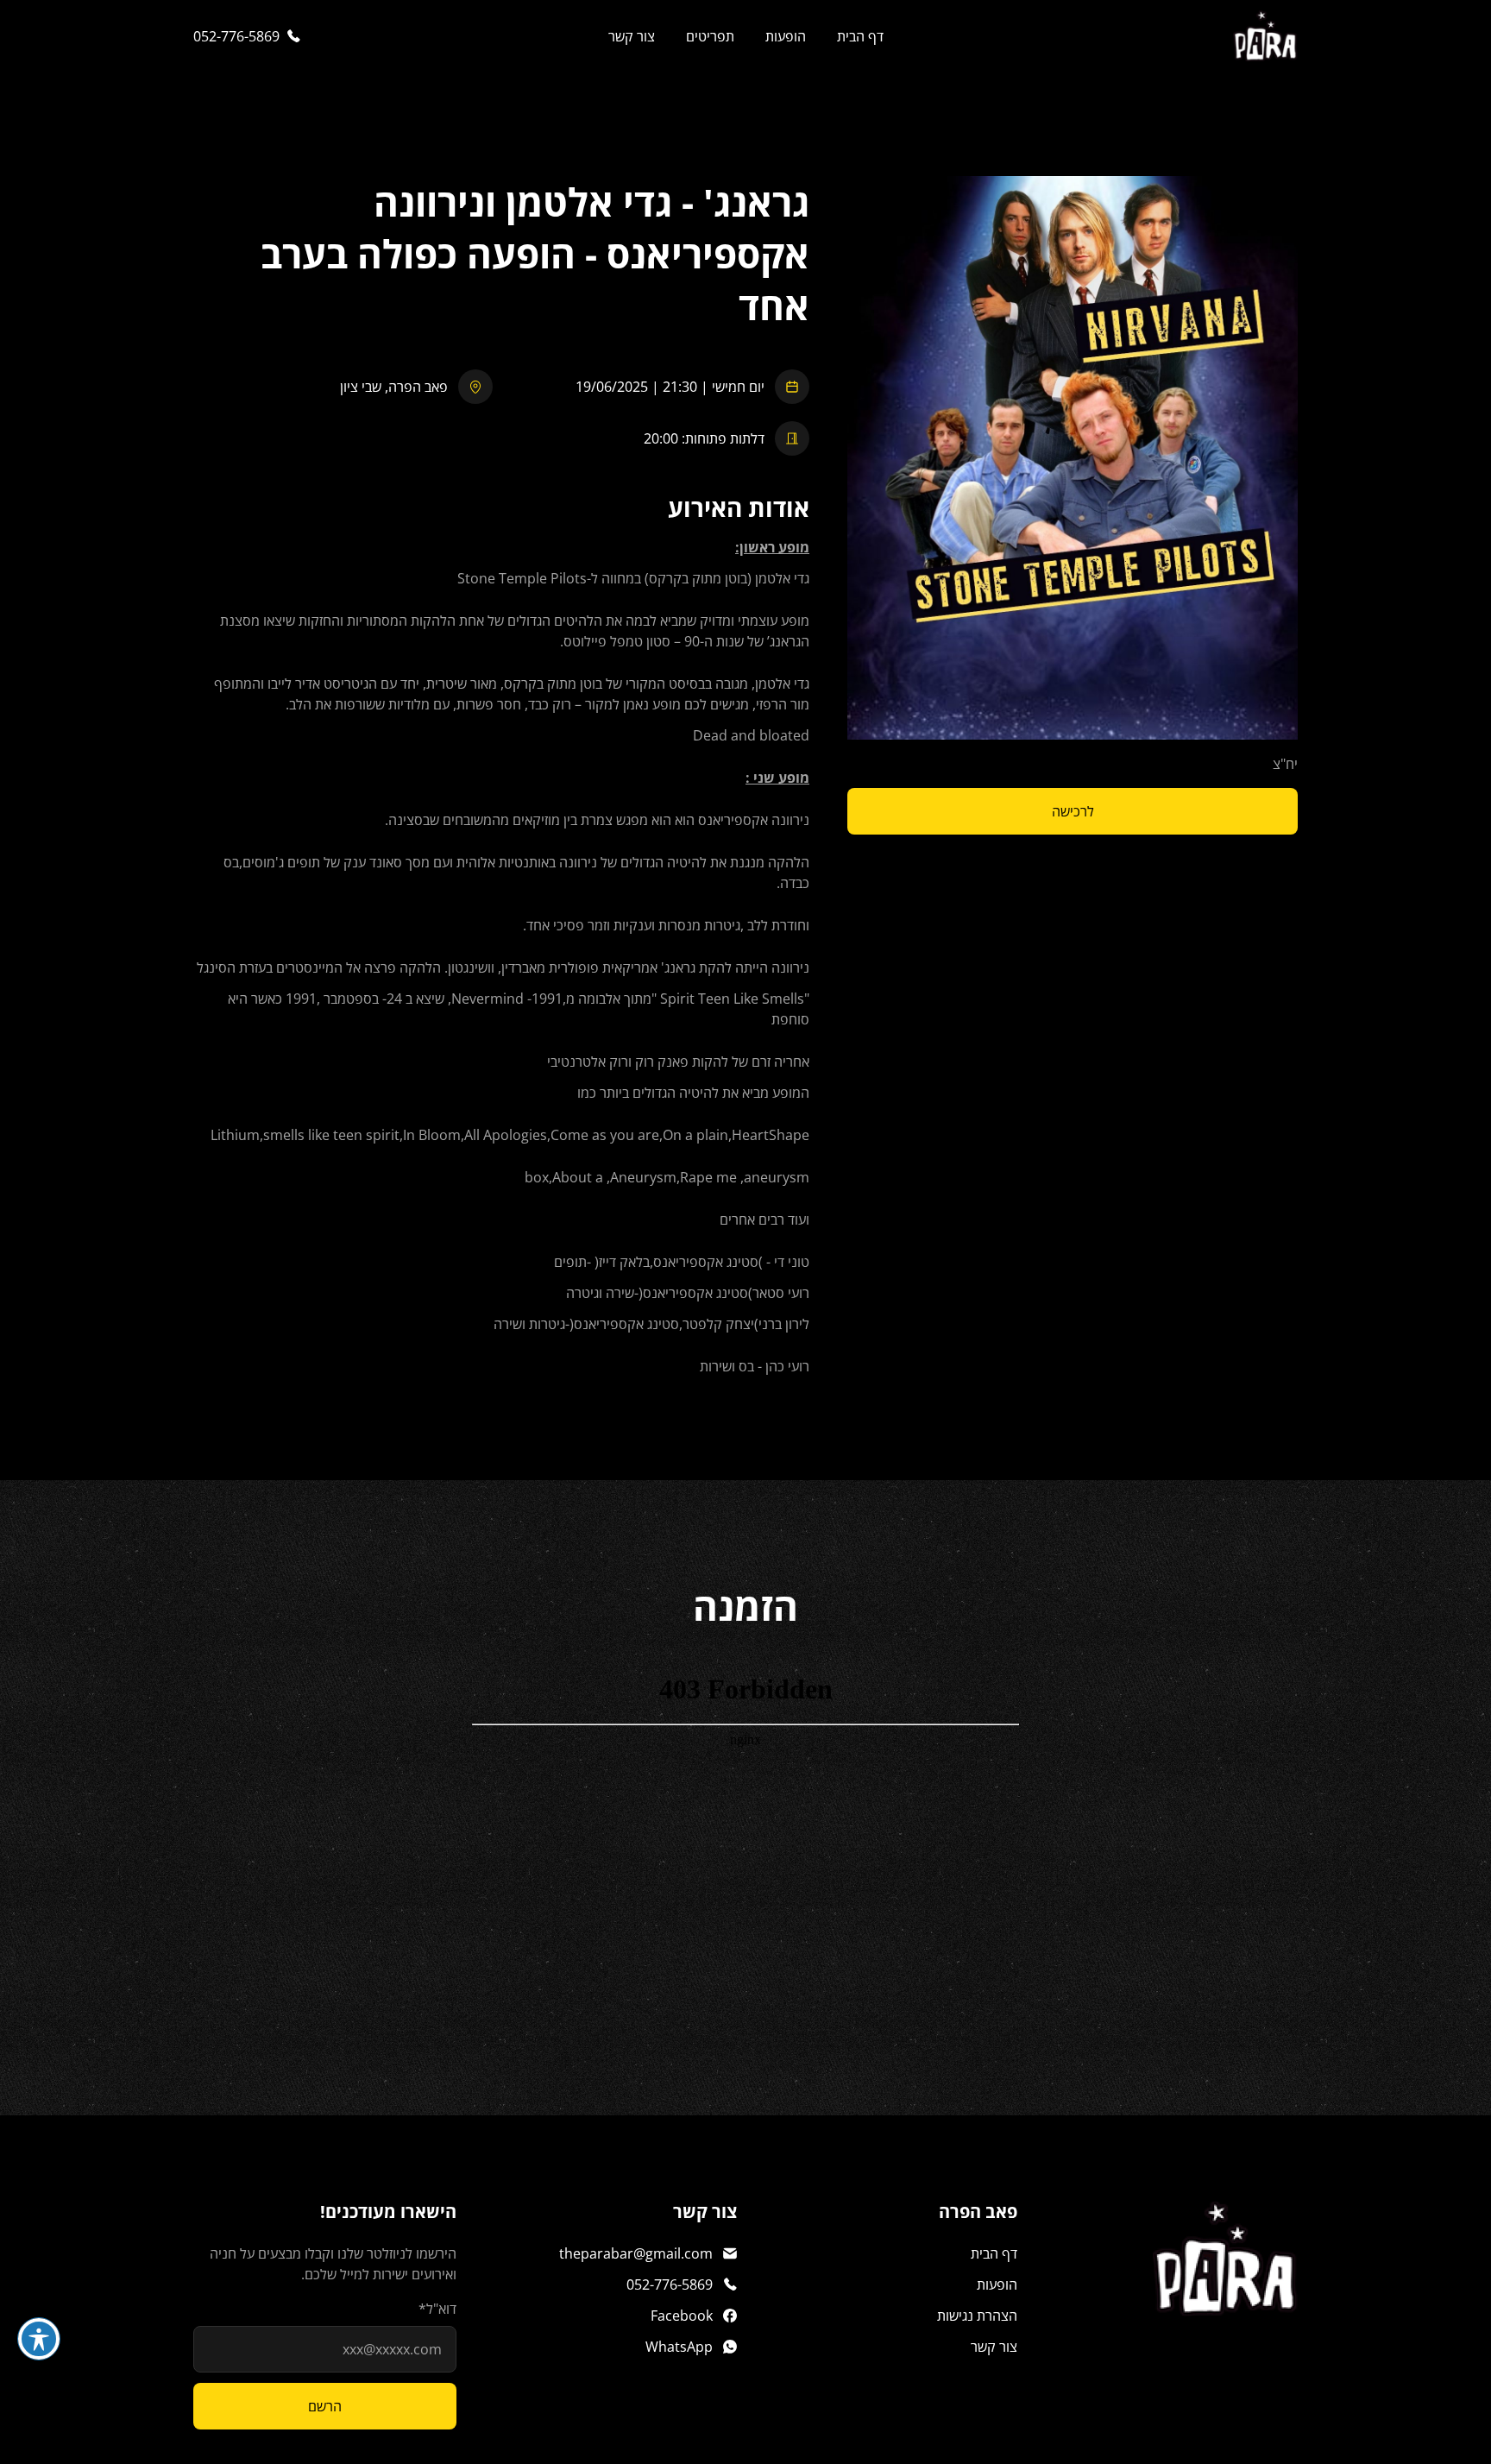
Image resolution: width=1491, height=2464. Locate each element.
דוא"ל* (437, 2309)
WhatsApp (679, 2347)
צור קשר (632, 36)
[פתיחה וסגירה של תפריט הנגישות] (39, 2339)
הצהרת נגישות (977, 2316)
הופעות (786, 36)
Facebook (682, 2316)
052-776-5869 (236, 36)
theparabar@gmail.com (636, 2253)
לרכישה (1073, 811)
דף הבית (860, 36)
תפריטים (710, 36)
